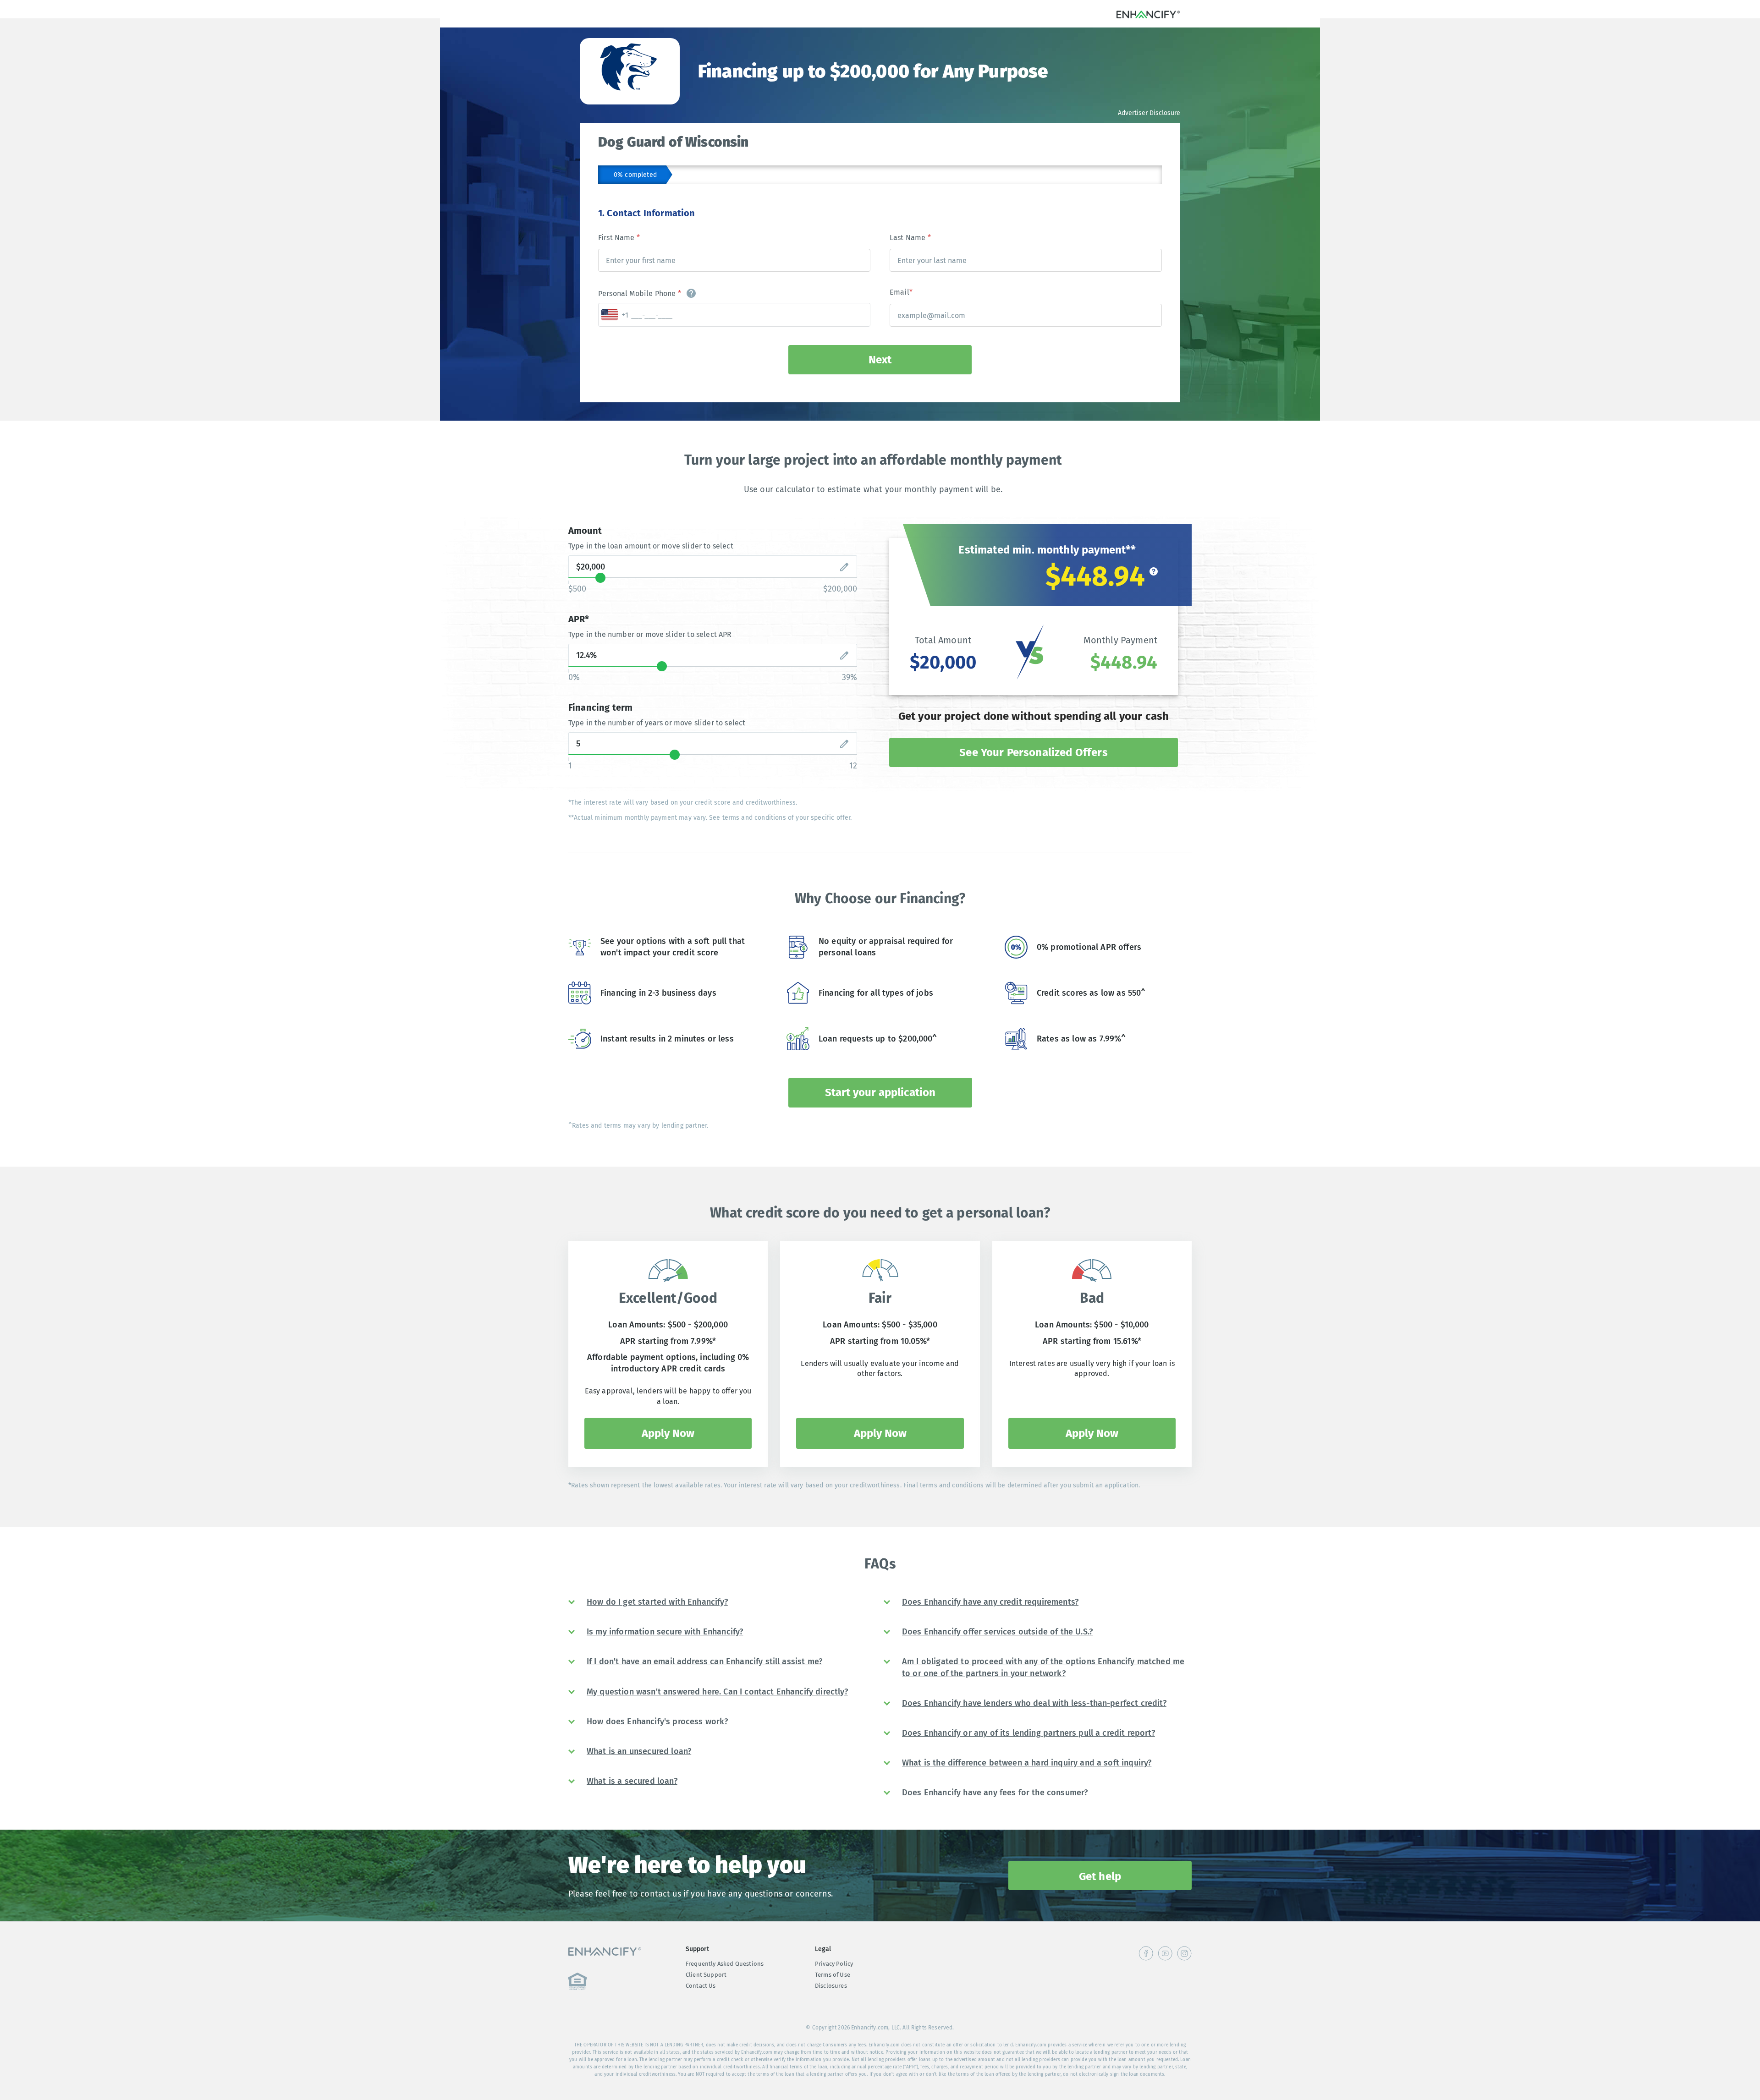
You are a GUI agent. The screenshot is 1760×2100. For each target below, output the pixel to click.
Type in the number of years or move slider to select (657, 723)
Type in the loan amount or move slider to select (651, 546)
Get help (1100, 1876)
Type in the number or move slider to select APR (650, 634)
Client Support (706, 1975)
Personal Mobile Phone (640, 293)
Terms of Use (833, 1975)
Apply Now (668, 1433)
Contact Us (701, 1986)
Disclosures (831, 1986)
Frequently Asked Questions (725, 1964)
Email (901, 292)
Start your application (880, 1092)
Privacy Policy (834, 1964)
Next (880, 360)
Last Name (910, 238)
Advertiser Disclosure (1149, 113)
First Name (619, 238)
